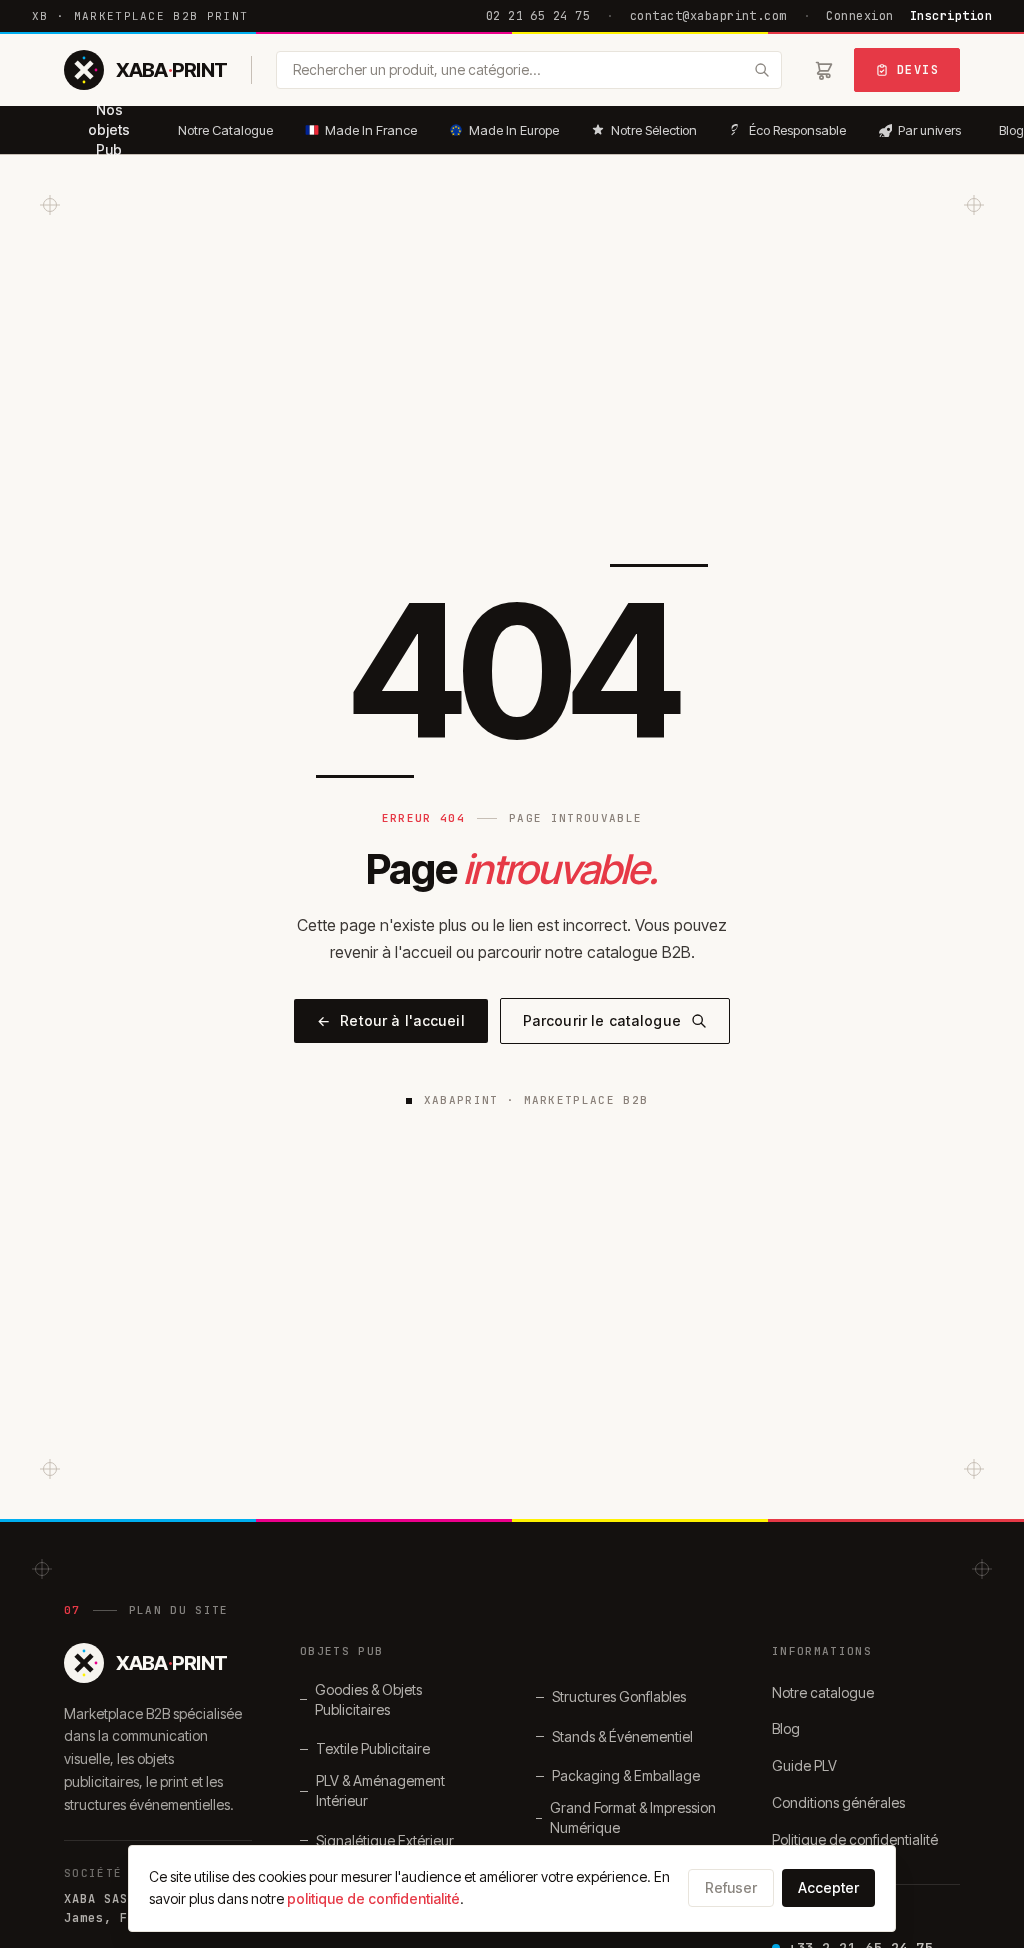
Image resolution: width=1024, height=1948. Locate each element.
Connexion (859, 16)
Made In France (371, 130)
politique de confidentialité (373, 1898)
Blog (786, 1728)
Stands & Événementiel (622, 1736)
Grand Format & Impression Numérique (633, 1817)
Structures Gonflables (619, 1696)
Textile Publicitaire (373, 1748)
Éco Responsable (797, 130)
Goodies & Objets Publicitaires (368, 1699)
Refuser (731, 1887)
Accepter (828, 1887)
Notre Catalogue (225, 130)
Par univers (929, 130)
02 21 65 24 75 (538, 16)
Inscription (951, 16)
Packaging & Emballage (626, 1775)
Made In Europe (514, 130)
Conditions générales (838, 1802)
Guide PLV (804, 1765)
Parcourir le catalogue (602, 1020)
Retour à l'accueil (391, 1020)
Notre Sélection (654, 130)
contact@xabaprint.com (708, 16)
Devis (918, 70)
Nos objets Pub (109, 130)
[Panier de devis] (824, 70)
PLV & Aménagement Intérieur (380, 1790)
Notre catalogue (823, 1692)
